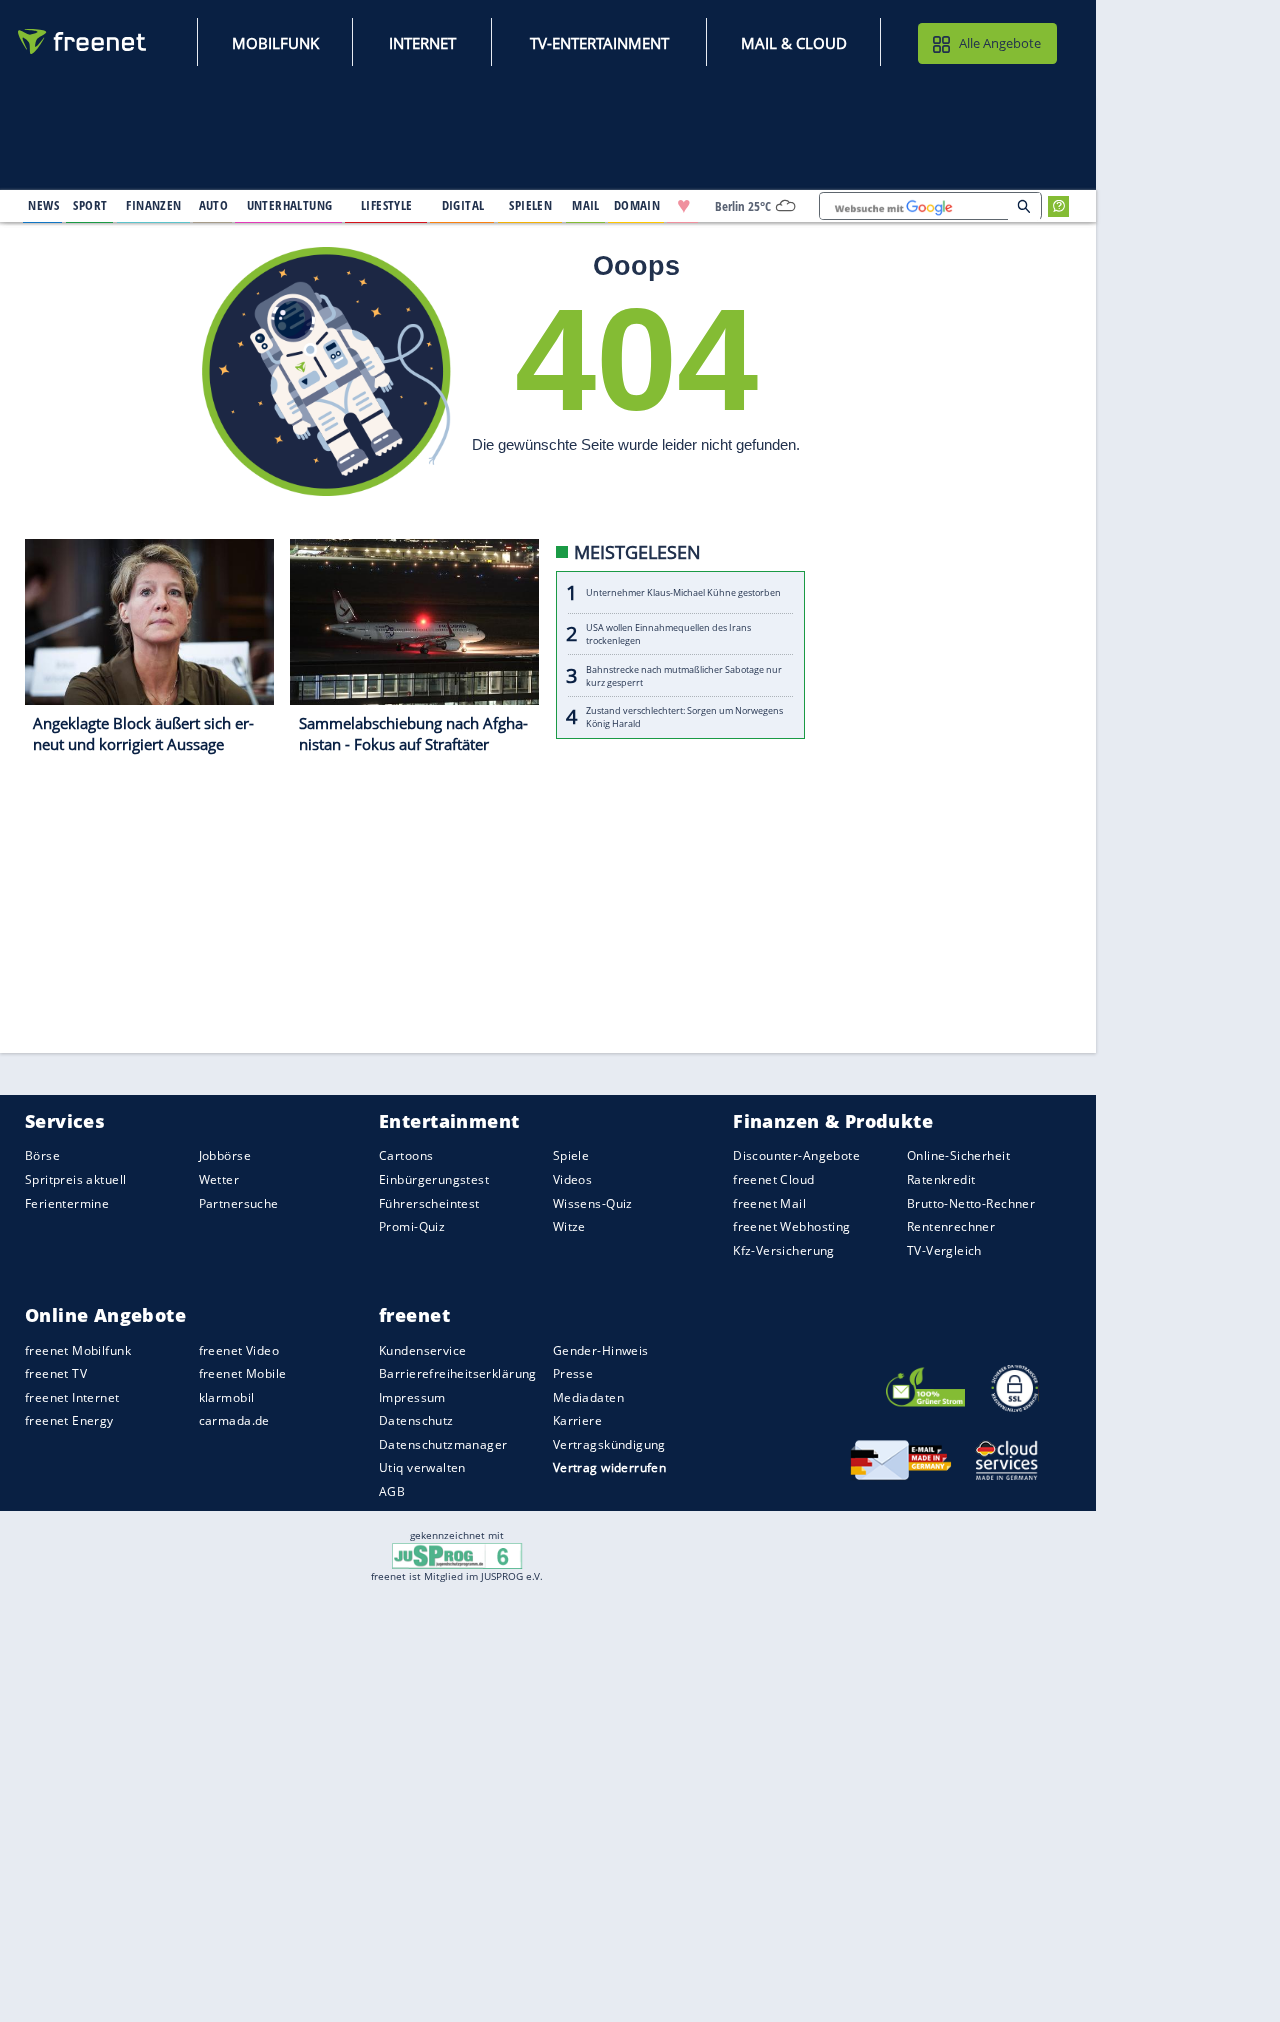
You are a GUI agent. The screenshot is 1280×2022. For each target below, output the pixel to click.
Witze (569, 1226)
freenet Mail (769, 1203)
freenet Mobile (243, 1373)
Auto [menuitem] (214, 205)
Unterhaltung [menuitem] (290, 205)
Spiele (571, 1156)
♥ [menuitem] (684, 206)
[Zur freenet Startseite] (83, 41)
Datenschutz (416, 1421)
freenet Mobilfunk (78, 1350)
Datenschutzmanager (443, 1444)
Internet (422, 43)
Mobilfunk (275, 43)
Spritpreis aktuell (75, 1179)
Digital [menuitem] (463, 205)
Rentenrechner (951, 1226)
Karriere (577, 1421)
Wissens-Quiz (593, 1203)
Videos (573, 1179)
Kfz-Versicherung (784, 1250)
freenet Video (239, 1350)
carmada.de (234, 1421)
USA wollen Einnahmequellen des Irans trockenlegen (668, 635)
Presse (573, 1373)
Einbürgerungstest (434, 1179)
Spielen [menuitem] (530, 205)
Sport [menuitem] (90, 205)
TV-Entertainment (599, 43)
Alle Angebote (1000, 43)
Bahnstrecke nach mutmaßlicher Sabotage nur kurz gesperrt (684, 676)
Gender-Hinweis (601, 1350)
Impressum (412, 1397)
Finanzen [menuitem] (153, 205)
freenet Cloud (773, 1179)
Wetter (219, 1179)
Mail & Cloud (794, 43)
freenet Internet (72, 1397)
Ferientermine (67, 1203)
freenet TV (56, 1373)
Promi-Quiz (412, 1226)
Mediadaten (588, 1397)
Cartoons (406, 1156)
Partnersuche (239, 1203)
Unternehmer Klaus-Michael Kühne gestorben (683, 593)
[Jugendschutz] (457, 1554)
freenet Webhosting (791, 1226)
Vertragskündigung (609, 1444)
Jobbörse (225, 1156)
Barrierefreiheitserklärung (458, 1373)
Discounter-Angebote (796, 1156)
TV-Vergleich (944, 1250)
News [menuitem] (43, 205)
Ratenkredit (941, 1179)
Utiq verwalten (422, 1468)
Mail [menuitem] (586, 205)
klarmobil (227, 1397)
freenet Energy (69, 1421)
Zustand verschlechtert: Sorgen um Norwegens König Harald (684, 718)
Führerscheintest (429, 1203)
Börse (42, 1156)
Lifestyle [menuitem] (387, 205)
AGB (392, 1491)
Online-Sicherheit (958, 1156)
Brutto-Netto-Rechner (971, 1203)
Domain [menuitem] (637, 205)
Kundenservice (422, 1350)
